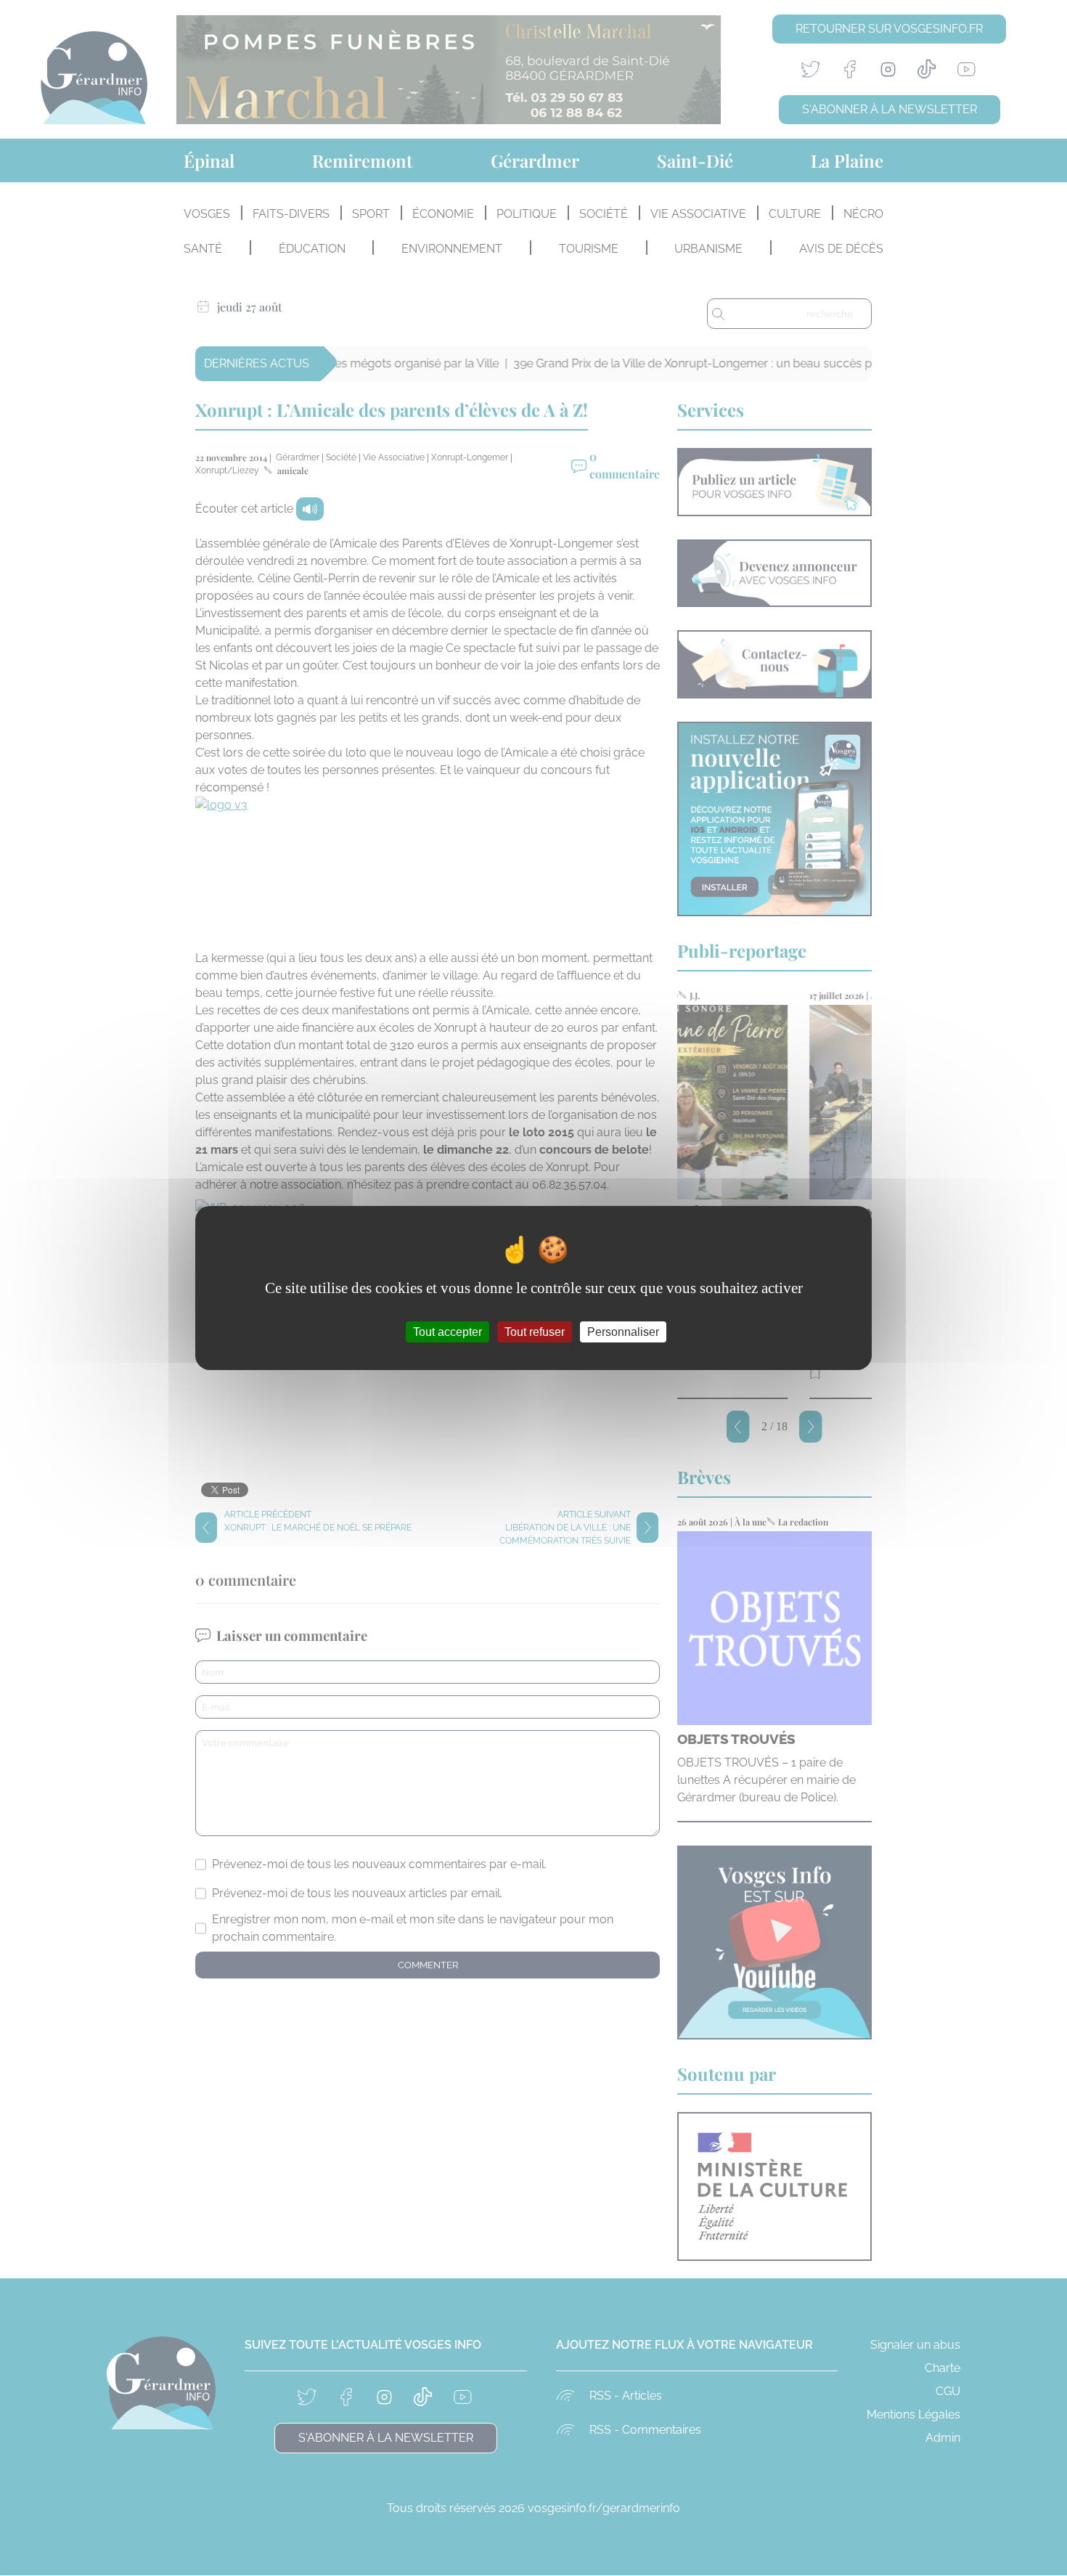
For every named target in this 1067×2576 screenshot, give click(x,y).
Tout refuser (535, 1332)
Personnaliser (623, 1332)
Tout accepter (447, 1332)
